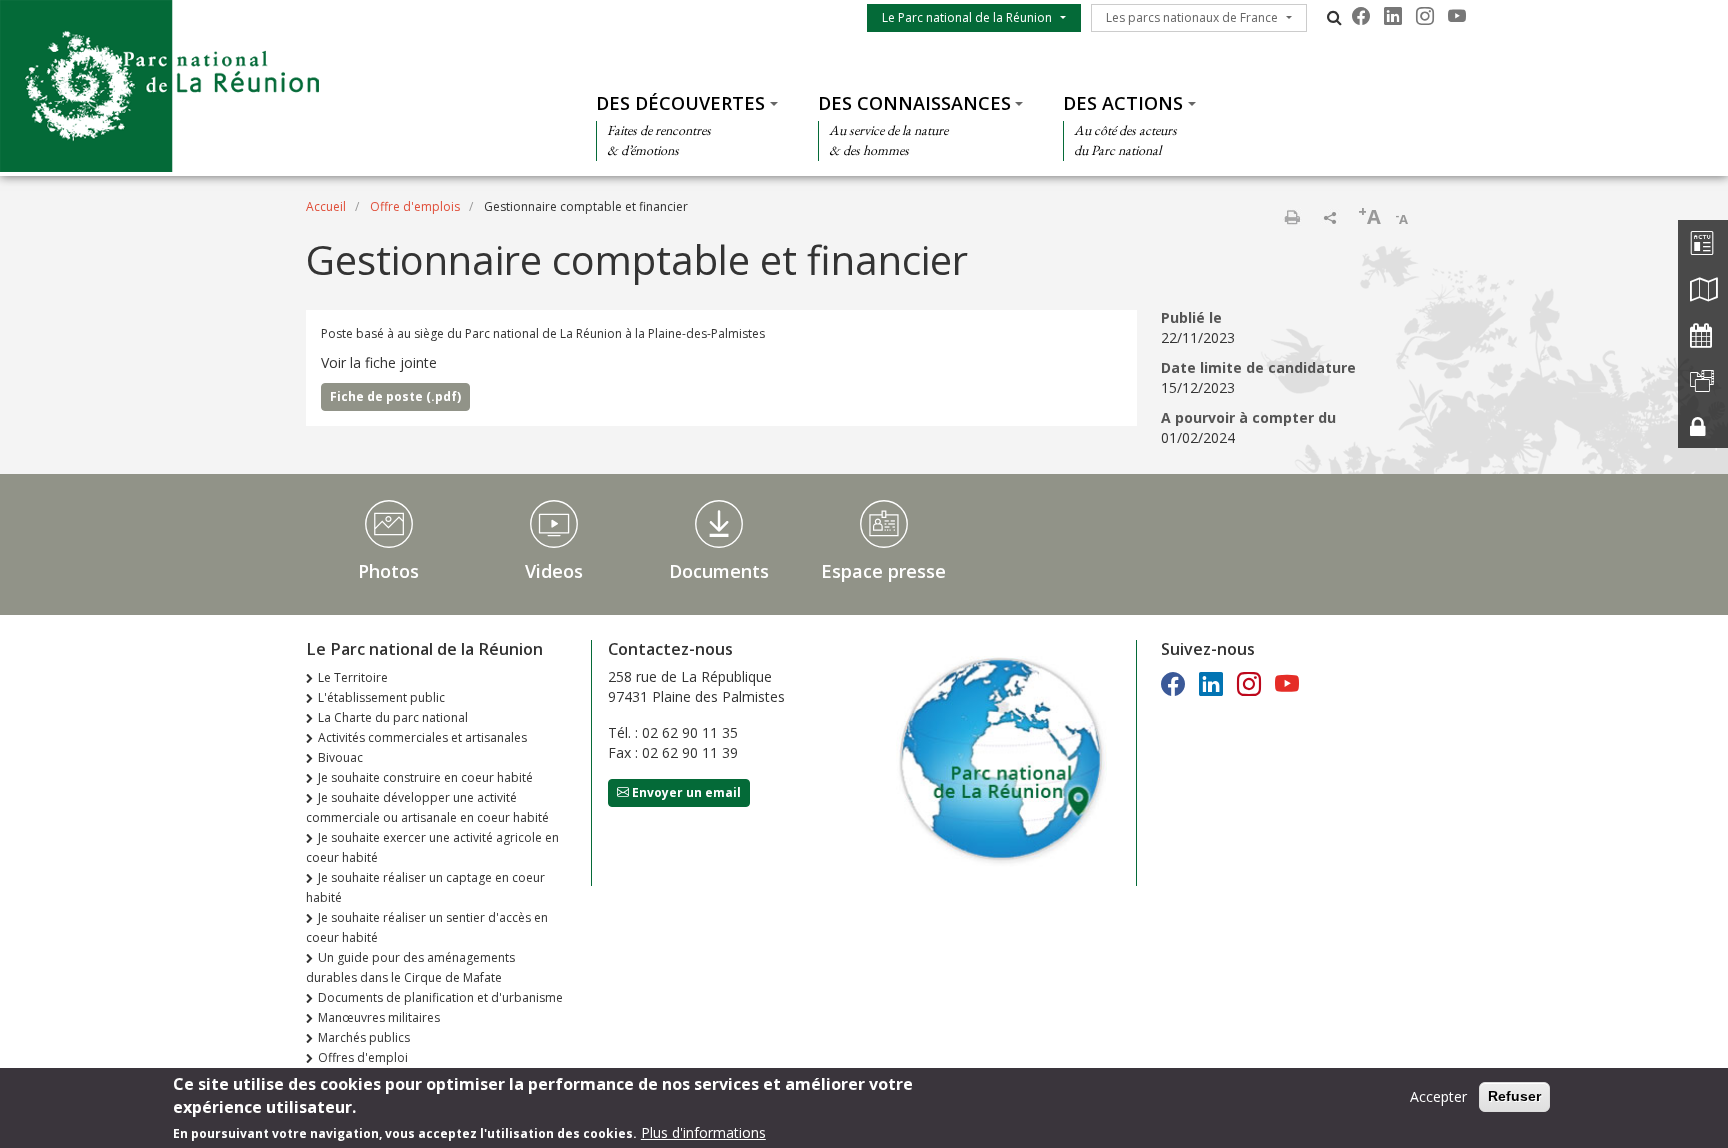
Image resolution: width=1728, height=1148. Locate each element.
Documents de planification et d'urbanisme (440, 997)
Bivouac (340, 757)
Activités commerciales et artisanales (422, 737)
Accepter (1438, 1096)
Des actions (1123, 103)
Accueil (326, 206)
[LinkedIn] (1393, 16)
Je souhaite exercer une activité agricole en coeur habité (432, 847)
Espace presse (883, 571)
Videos (554, 571)
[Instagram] (1425, 16)
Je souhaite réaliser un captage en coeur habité (425, 887)
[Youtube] (1457, 16)
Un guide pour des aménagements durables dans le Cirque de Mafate (410, 967)
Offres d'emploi (363, 1057)
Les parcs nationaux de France (1192, 17)
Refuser (1514, 1096)
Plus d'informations (703, 1132)
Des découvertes (680, 103)
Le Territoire (353, 677)
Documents (719, 571)
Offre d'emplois (415, 206)
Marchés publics (364, 1037)
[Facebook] (1361, 16)
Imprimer (1292, 217)
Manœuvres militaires (379, 1017)
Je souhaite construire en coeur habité (425, 777)
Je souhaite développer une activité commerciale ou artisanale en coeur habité (427, 807)
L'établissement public (381, 697)
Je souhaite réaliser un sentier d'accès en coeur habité (427, 927)
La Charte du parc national (393, 717)
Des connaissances (914, 103)
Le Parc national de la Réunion (967, 17)
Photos (388, 571)
